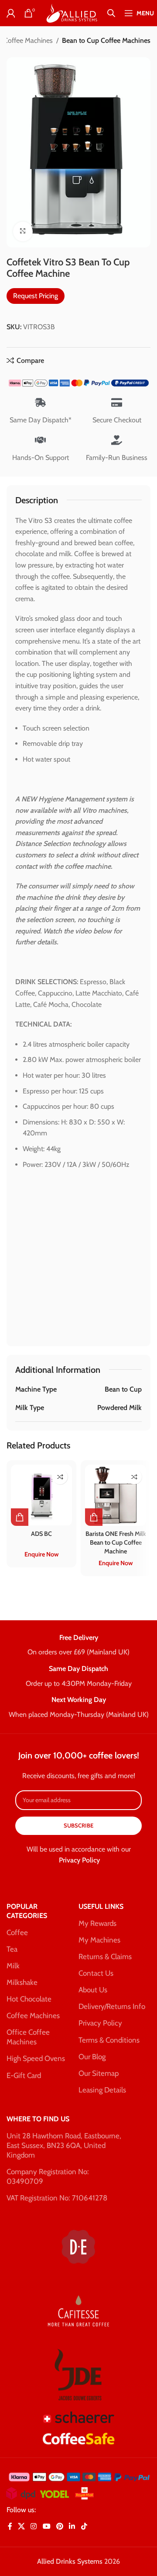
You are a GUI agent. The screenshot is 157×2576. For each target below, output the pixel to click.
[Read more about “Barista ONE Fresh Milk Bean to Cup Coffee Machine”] (94, 1517)
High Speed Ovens (36, 2058)
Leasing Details (102, 2090)
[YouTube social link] (46, 2527)
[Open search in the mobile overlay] (111, 13)
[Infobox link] (78, 1646)
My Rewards (97, 1923)
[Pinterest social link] (60, 2527)
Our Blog (92, 2057)
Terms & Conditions (109, 2040)
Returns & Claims (105, 1956)
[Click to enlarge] (23, 231)
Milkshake (22, 1982)
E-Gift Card (24, 2075)
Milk (13, 1966)
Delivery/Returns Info (112, 2006)
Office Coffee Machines (28, 2037)
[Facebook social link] (10, 2527)
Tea (12, 1949)
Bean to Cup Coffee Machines (106, 40)
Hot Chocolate (29, 1999)
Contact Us (96, 1973)
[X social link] (21, 2527)
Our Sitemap (99, 2073)
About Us (93, 1990)
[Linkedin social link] (72, 2527)
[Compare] (60, 1477)
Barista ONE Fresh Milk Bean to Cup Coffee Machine (116, 1542)
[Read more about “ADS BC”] (20, 1517)
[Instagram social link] (34, 2527)
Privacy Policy (79, 1860)
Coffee (17, 1932)
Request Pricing (36, 296)
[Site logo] (71, 12)
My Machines (99, 1940)
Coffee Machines (33, 2016)
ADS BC (41, 1534)
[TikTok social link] (84, 2527)
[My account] (11, 13)
